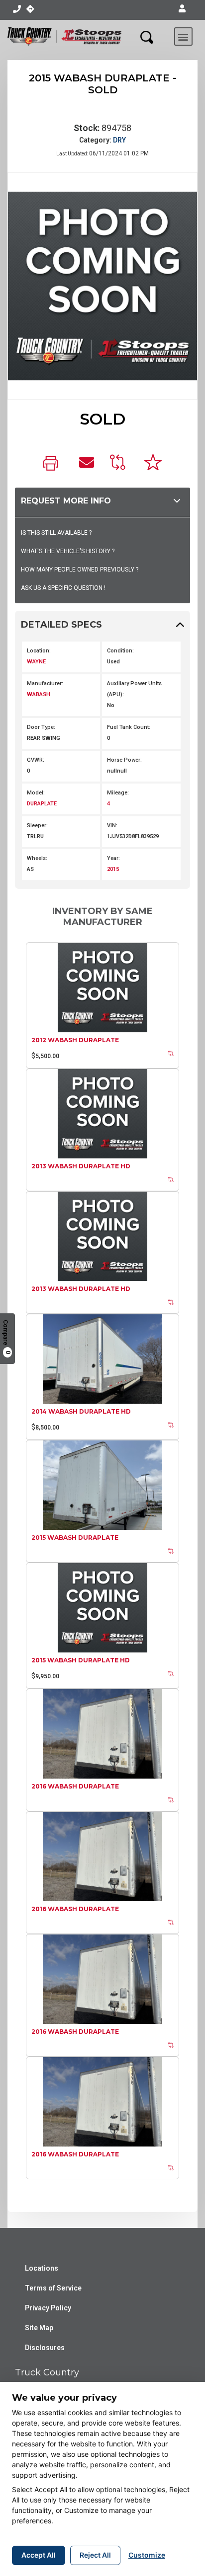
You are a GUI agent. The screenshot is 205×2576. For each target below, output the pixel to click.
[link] (53, 464)
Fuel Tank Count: (129, 727)
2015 (113, 869)
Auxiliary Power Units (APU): (134, 689)
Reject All (95, 2555)
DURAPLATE (42, 804)
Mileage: (118, 793)
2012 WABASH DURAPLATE (75, 1040)
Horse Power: (124, 760)
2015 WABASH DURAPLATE (75, 1538)
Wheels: (37, 858)
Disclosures (45, 2348)
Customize (147, 2555)
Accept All (39, 2555)
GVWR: (36, 760)
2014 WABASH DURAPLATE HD (81, 1411)
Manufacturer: (45, 683)
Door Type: (41, 727)
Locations (42, 2268)
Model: (36, 793)
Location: (39, 651)
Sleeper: (37, 825)
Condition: (120, 651)
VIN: (112, 825)
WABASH (39, 694)
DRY (119, 140)
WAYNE (36, 662)
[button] (182, 9)
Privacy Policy (48, 2308)
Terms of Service (53, 2288)
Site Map (39, 2328)
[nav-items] (17, 9)
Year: (113, 858)
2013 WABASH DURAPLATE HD (81, 1166)
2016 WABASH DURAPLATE (75, 1786)
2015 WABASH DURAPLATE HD (81, 1660)
